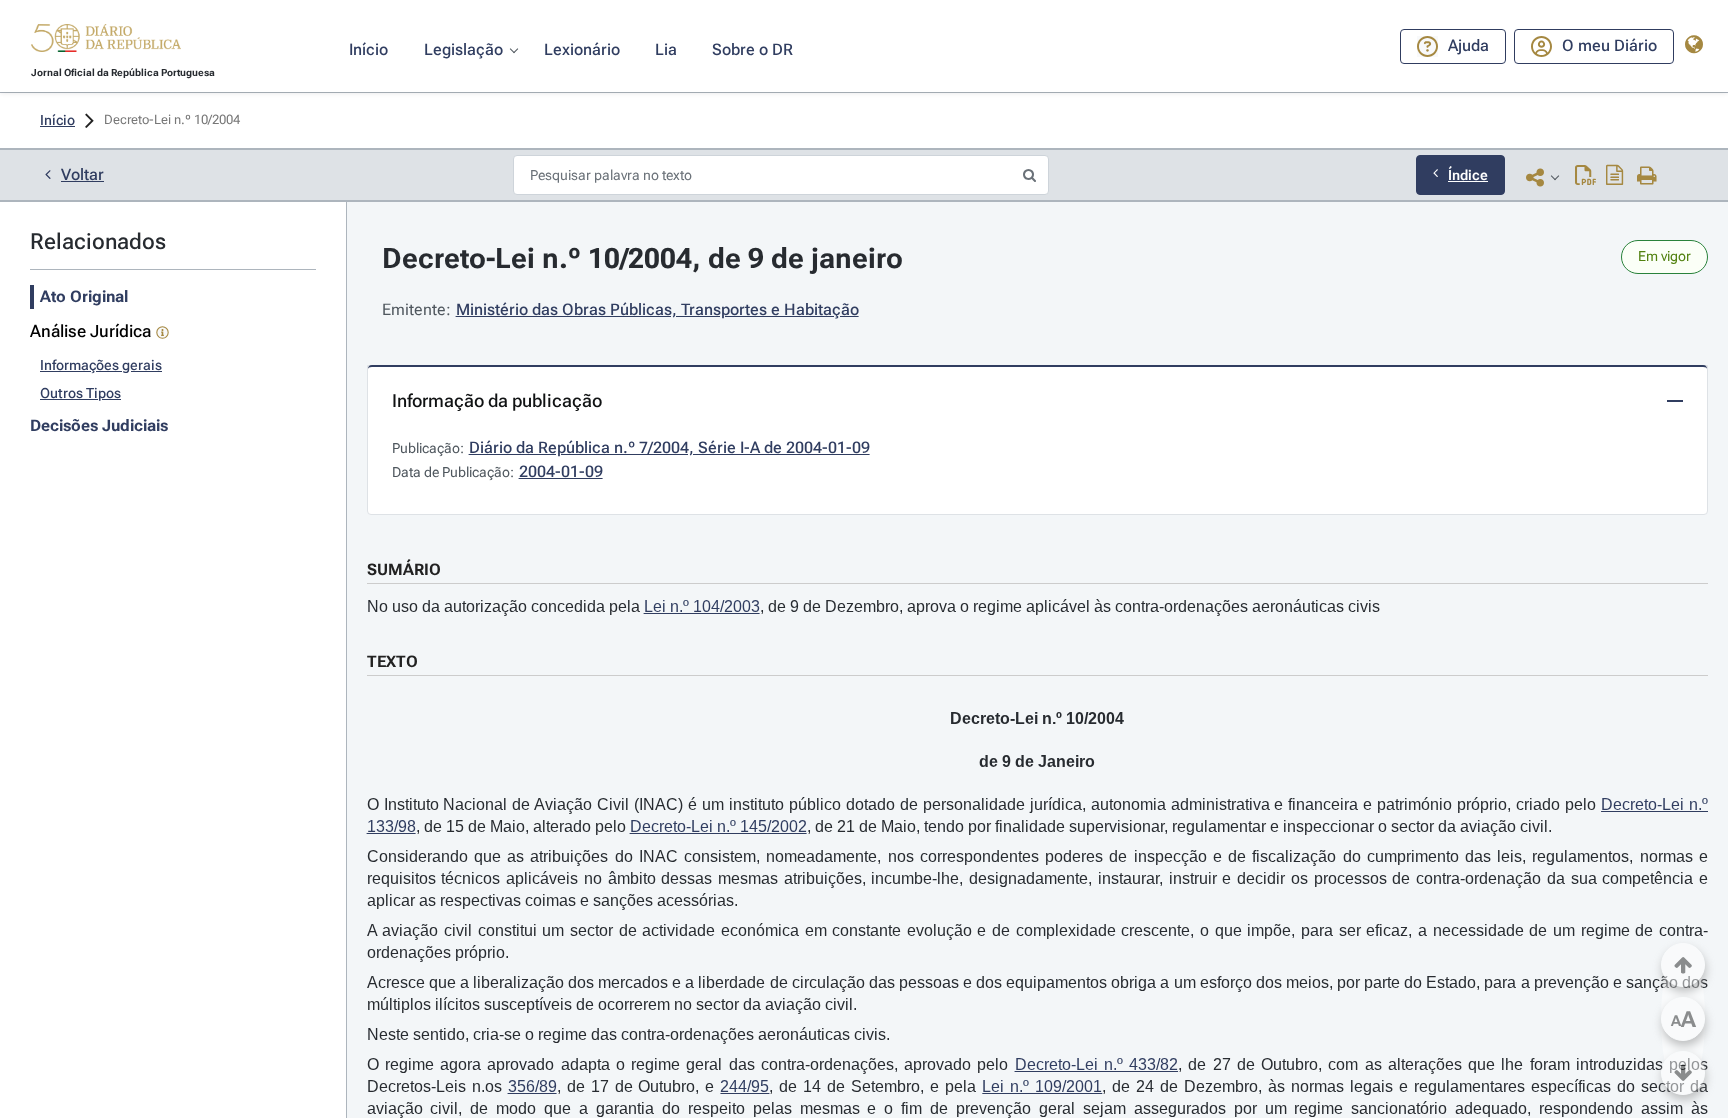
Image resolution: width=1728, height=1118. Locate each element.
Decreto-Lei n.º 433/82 (1097, 1064)
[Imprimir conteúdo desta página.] (1647, 177)
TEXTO (392, 661)
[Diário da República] (106, 42)
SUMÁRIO (404, 569)
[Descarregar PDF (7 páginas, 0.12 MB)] (1585, 177)
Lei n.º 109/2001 (1042, 1086)
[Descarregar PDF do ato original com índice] (1615, 177)
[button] (106, 41)
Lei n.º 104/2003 (702, 606)
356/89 (532, 1086)
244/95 (744, 1086)
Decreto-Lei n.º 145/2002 (718, 826)
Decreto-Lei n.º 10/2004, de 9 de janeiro (642, 258)
